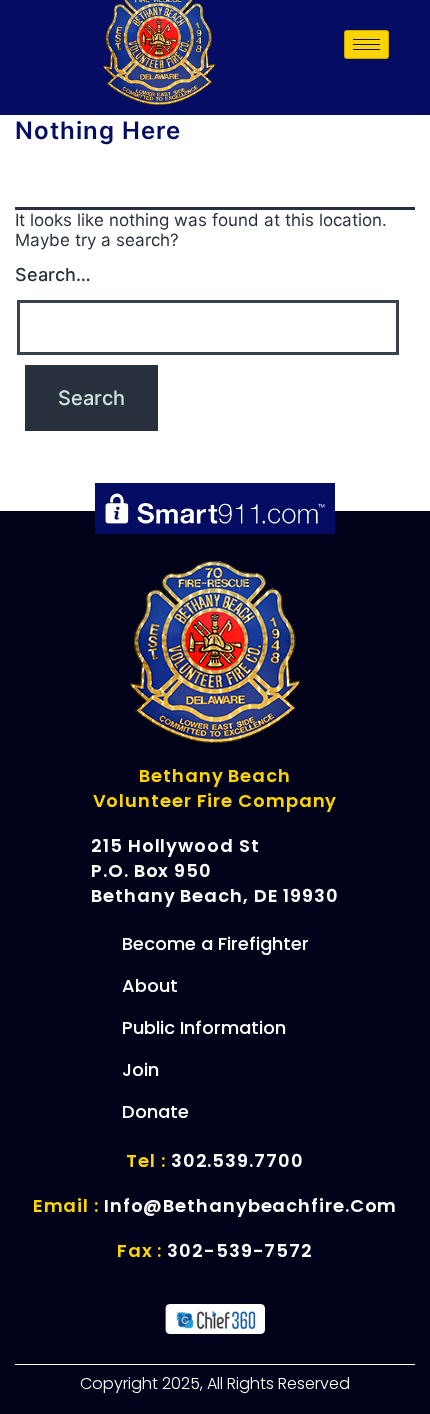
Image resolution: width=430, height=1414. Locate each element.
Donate (155, 1111)
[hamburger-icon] (366, 44)
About (150, 985)
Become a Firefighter (215, 943)
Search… (53, 274)
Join (140, 1069)
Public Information (204, 1027)
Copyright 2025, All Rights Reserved (215, 1383)
